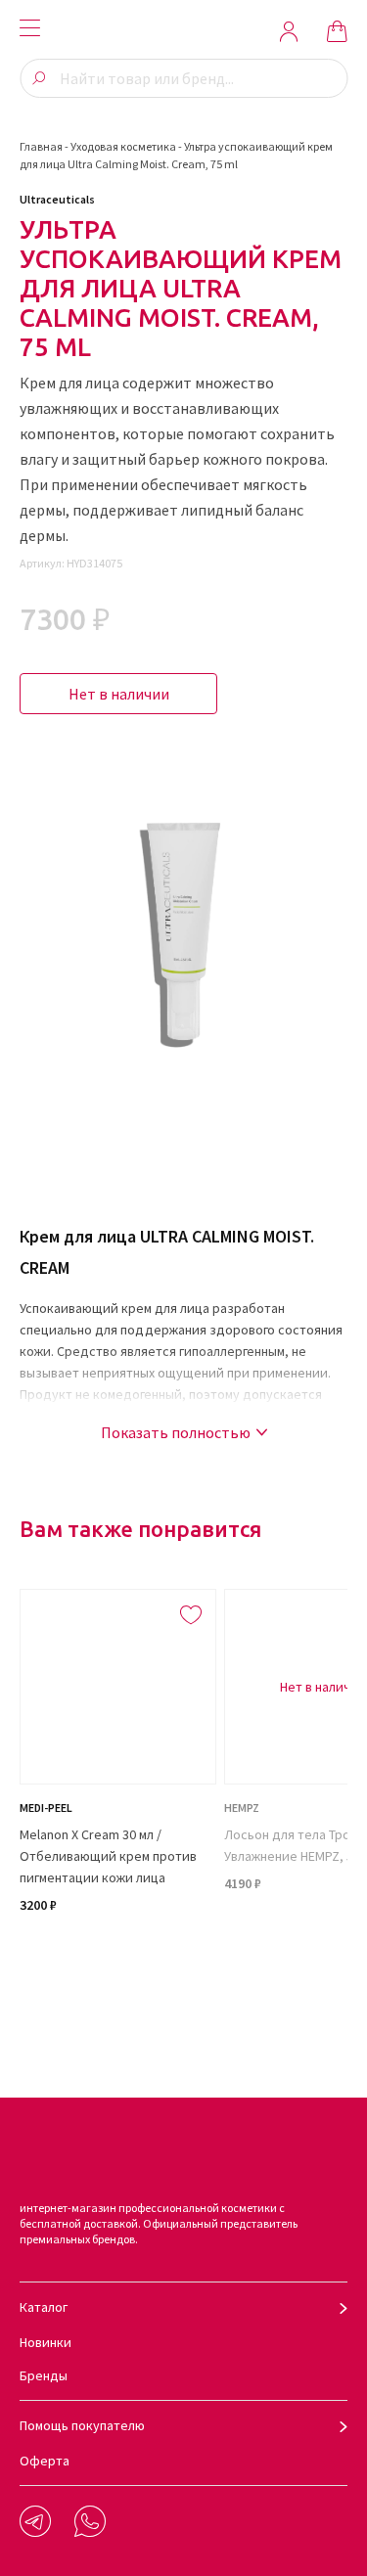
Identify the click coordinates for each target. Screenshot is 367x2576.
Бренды (44, 2375)
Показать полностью (176, 1432)
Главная (41, 146)
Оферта (45, 2461)
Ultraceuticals (57, 199)
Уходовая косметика (123, 146)
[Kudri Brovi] (184, 31)
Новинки (46, 2342)
